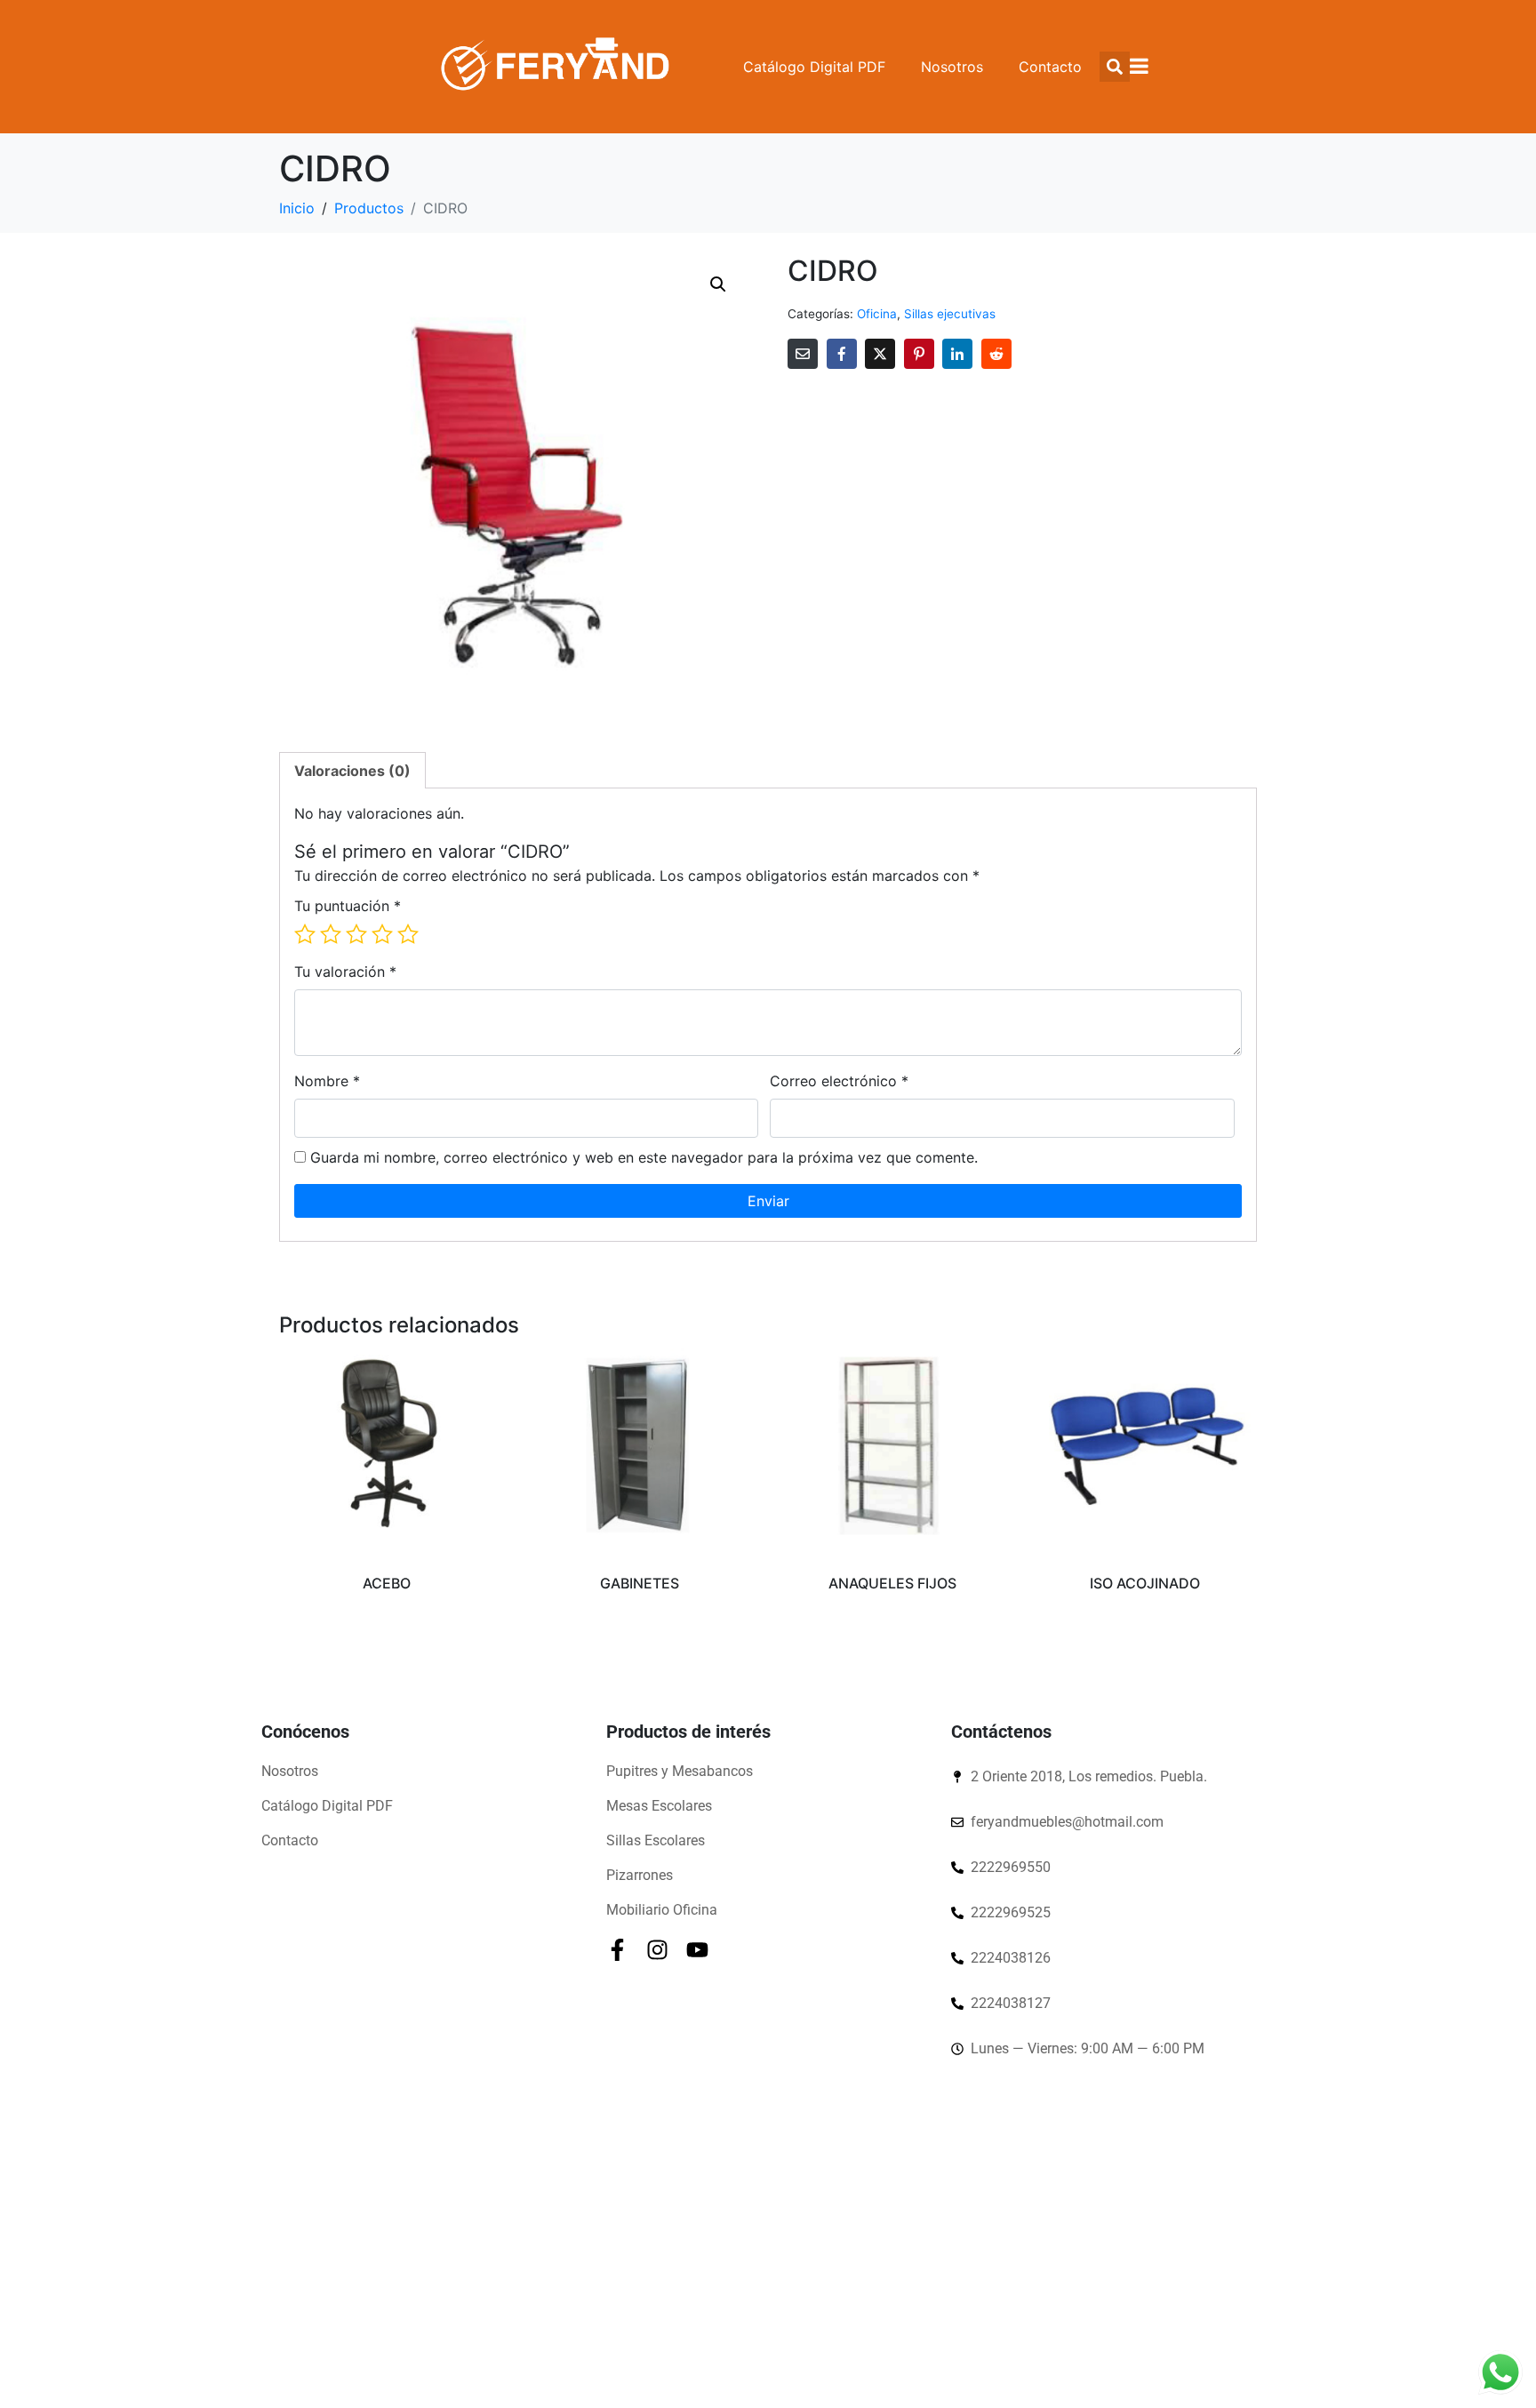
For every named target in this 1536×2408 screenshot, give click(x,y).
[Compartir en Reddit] (996, 354)
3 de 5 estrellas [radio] (356, 934)
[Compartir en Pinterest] (919, 354)
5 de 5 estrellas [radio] (408, 934)
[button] (718, 284)
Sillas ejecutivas (950, 314)
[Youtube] (697, 1950)
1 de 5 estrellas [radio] (305, 934)
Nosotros (952, 67)
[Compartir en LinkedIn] (957, 354)
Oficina (877, 314)
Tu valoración (345, 972)
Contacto (1050, 67)
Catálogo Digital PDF (814, 67)
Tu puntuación (348, 906)
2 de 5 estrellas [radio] (331, 934)
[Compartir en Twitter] (880, 354)
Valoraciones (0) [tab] (352, 771)
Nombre (327, 1081)
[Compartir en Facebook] (842, 354)
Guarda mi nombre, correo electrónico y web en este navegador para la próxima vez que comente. (644, 1157)
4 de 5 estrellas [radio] (382, 934)
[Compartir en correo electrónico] (803, 354)
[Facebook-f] (617, 1950)
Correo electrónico (839, 1081)
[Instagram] (657, 1950)
